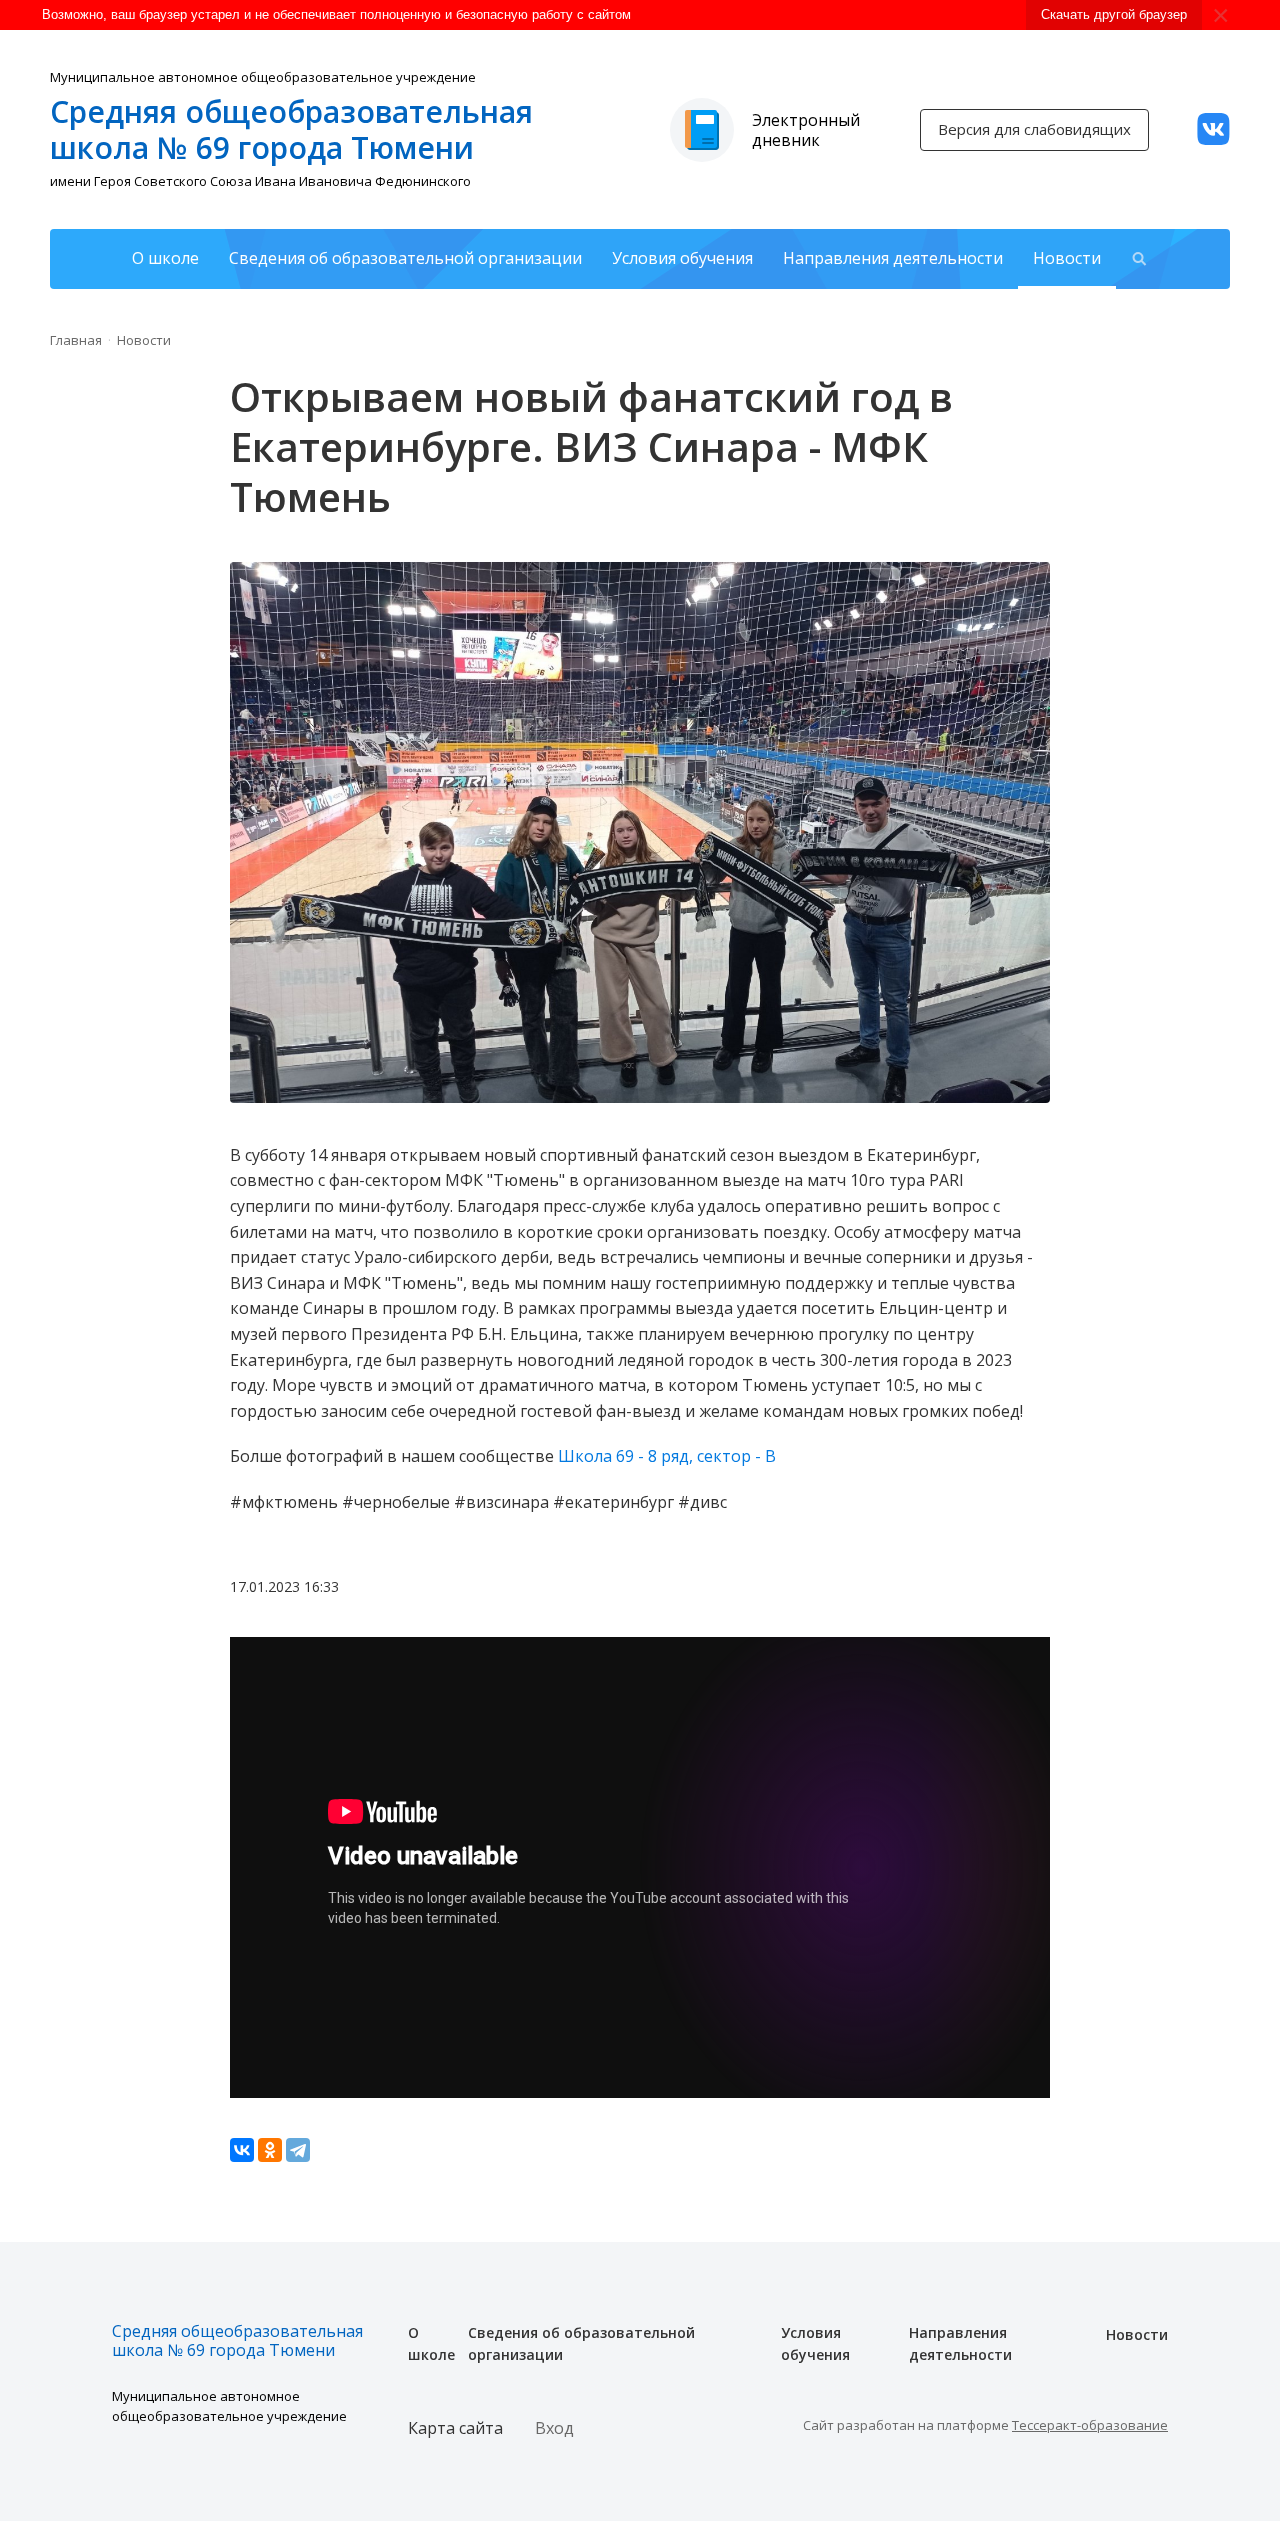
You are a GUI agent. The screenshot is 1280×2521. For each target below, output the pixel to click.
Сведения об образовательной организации (405, 258)
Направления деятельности (893, 258)
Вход (554, 2428)
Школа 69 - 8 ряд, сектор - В (667, 1456)
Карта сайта (455, 2428)
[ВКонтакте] (242, 2150)
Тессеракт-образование (1090, 2425)
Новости (1067, 258)
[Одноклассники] (270, 2150)
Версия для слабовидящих (1034, 129)
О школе (165, 258)
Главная (76, 340)
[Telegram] (298, 2150)
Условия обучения (682, 258)
